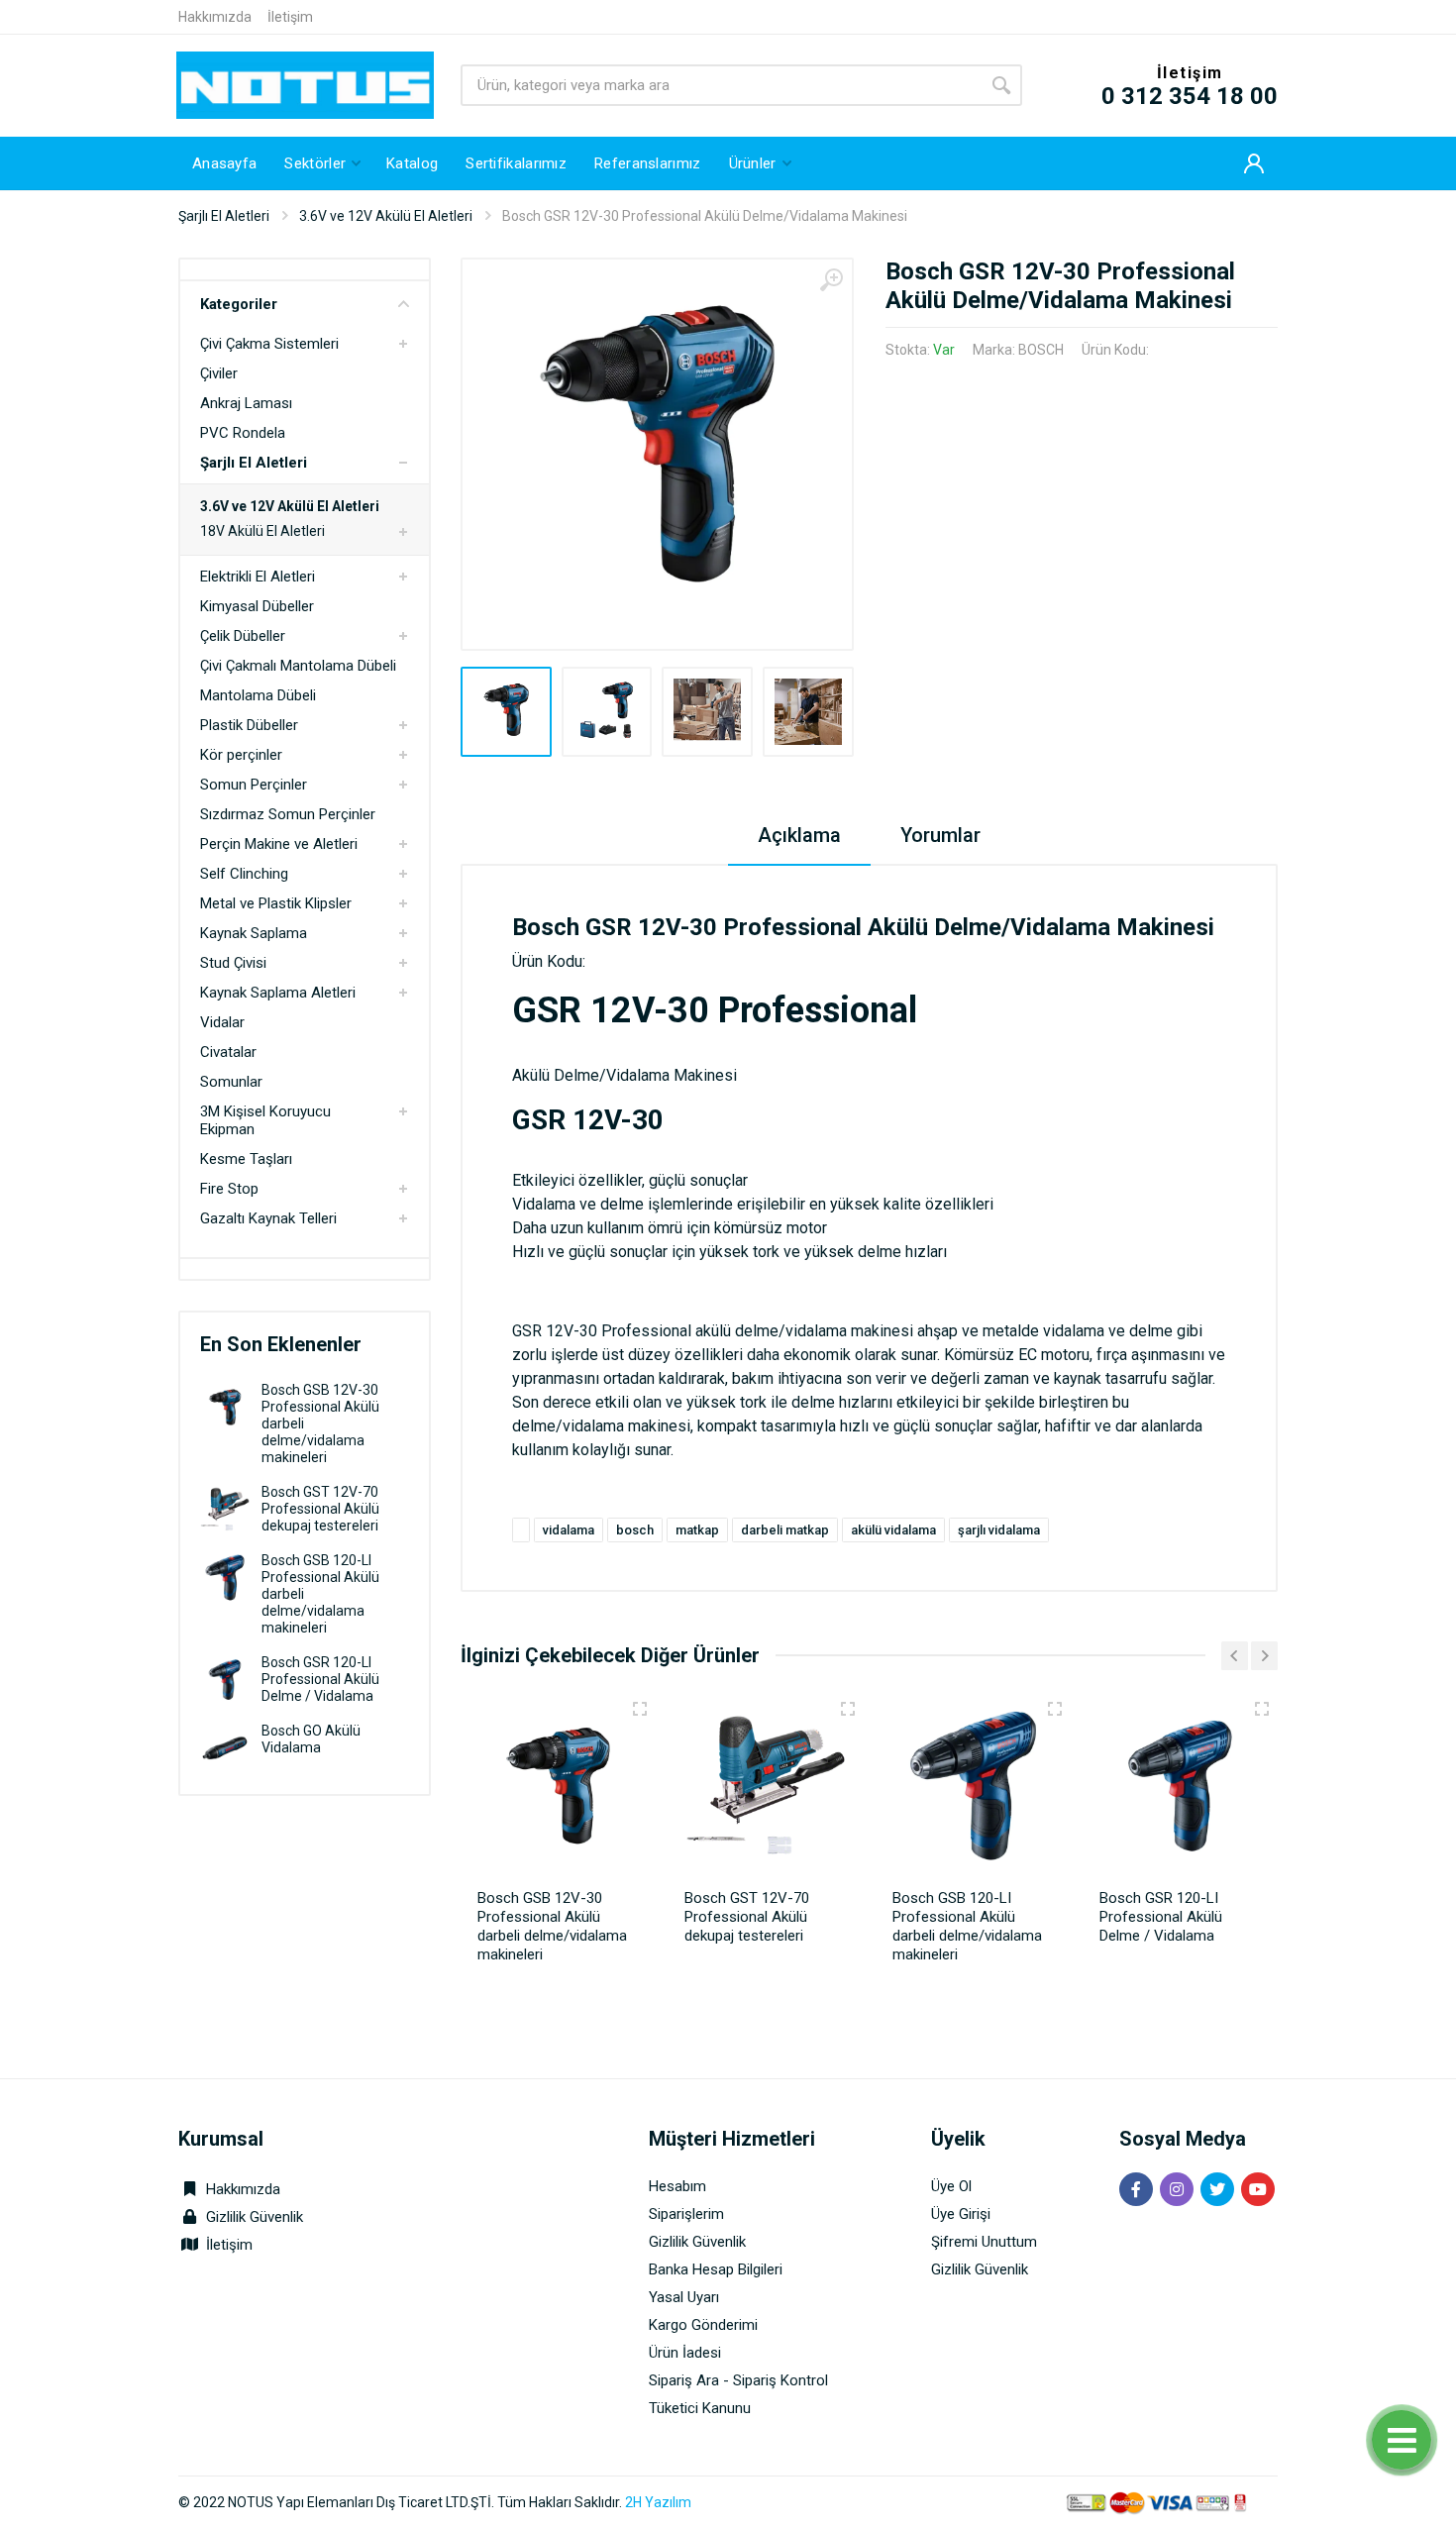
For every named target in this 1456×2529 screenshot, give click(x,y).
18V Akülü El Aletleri (262, 531)
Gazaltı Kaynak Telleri (268, 1218)
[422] (1262, 1709)
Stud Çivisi (233, 963)
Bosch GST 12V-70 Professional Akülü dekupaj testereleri (320, 1509)
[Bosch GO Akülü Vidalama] (225, 1748)
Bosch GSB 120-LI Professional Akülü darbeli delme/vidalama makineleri (967, 1926)
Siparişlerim (686, 2214)
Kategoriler (239, 304)
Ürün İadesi (685, 2353)
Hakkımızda (215, 17)
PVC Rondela (243, 433)
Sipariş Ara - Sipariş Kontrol (738, 2380)
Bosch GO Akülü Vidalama (311, 1739)
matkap (697, 1530)
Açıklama (799, 835)
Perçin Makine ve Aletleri (279, 844)
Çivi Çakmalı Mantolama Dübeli (298, 666)
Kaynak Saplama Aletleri (278, 993)
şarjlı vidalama (999, 1530)
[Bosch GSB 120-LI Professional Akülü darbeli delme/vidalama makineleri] (225, 1578)
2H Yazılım (658, 2502)
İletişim (290, 17)
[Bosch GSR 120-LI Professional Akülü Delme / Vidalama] (225, 1680)
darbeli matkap (785, 1530)
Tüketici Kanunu (700, 2408)
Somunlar (231, 1082)
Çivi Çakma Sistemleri (269, 344)
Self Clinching (244, 874)
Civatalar (228, 1052)
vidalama (569, 1530)
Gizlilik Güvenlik (255, 2217)
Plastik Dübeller (249, 725)
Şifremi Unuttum (984, 2242)
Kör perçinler (241, 755)
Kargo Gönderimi (703, 2325)
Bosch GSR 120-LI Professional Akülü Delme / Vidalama (320, 1679)
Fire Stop (229, 1189)
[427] (848, 1709)
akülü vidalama (893, 1530)
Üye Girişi (961, 2214)
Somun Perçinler (254, 785)
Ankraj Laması (246, 403)
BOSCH (1041, 350)
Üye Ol (951, 2186)
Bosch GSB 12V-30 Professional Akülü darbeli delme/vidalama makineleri (552, 1926)
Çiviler (219, 373)
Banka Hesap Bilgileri (716, 2269)
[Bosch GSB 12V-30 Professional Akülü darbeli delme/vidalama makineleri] (225, 1407)
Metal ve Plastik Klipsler (276, 903)
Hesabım (677, 2186)
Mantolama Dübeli (258, 695)
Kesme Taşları (246, 1159)
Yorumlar (940, 835)
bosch (635, 1530)
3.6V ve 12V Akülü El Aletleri (386, 216)
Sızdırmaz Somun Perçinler (288, 814)
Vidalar (222, 1022)
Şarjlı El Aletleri (224, 216)
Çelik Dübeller (243, 636)
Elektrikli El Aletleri (258, 577)
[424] (1055, 1709)
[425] (640, 1709)
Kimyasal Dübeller (257, 606)
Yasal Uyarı (684, 2297)
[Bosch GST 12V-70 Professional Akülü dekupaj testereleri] (225, 1509)
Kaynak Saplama (254, 933)
